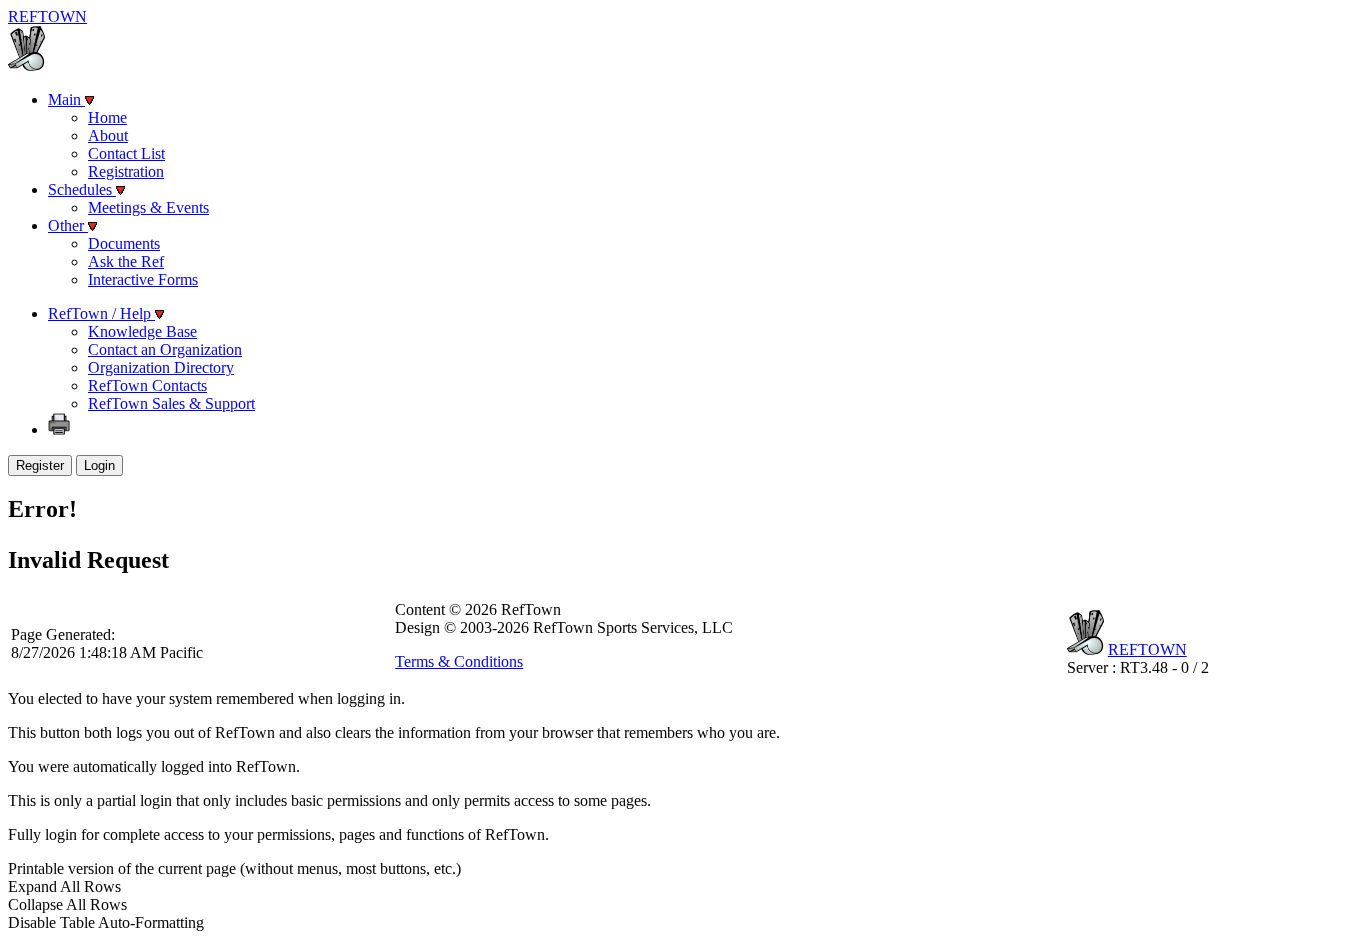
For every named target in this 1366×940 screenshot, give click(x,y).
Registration (126, 171)
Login (99, 465)
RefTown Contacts (147, 385)
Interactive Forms (143, 279)
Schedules (82, 189)
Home (107, 117)
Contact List (126, 153)
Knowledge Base (142, 331)
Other (68, 225)
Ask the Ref (126, 261)
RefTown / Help (101, 313)
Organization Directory (161, 367)
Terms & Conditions (459, 661)
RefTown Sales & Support (171, 403)
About (108, 135)
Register (40, 465)
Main (66, 99)
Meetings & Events (148, 207)
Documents (124, 243)
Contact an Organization (165, 349)
